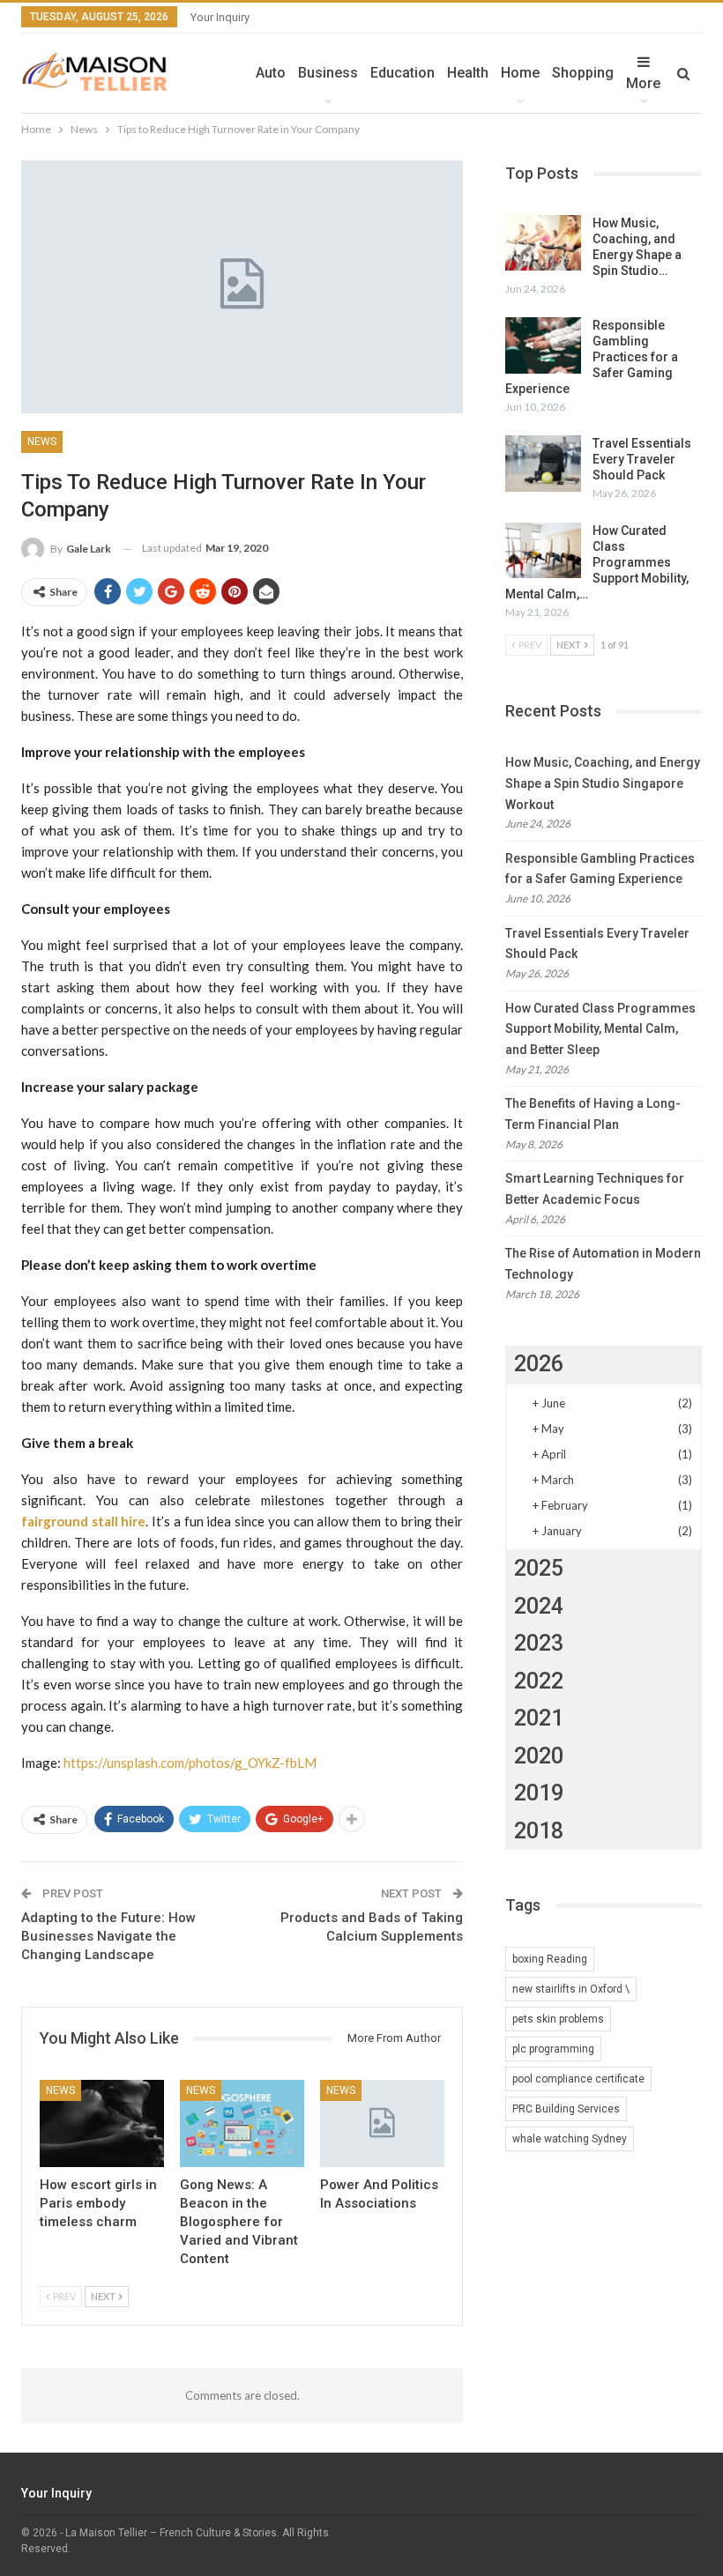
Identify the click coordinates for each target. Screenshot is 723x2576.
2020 (539, 1756)
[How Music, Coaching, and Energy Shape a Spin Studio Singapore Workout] (543, 243)
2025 (539, 1568)
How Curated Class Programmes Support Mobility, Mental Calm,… (597, 562)
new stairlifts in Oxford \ (571, 1989)
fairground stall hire (83, 1521)
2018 (539, 1831)
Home (520, 73)
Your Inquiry (220, 17)
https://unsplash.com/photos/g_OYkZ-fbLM (190, 1763)
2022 (539, 1681)
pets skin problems (558, 2019)
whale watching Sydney (570, 2139)
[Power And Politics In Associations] (382, 2123)
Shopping (583, 73)
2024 (539, 1606)
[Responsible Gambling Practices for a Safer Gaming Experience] (543, 345)
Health (468, 73)
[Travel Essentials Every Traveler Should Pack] (543, 464)
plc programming (553, 2049)
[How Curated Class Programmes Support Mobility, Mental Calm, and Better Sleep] (543, 551)
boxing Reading (550, 1959)
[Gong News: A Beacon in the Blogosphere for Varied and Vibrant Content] (242, 2123)
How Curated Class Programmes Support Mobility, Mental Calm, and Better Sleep (600, 1029)
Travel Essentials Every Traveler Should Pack (642, 459)
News (42, 442)
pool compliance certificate (578, 2079)
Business (328, 73)
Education (402, 73)
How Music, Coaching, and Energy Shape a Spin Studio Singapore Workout (603, 783)
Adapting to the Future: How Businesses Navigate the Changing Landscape (108, 1936)
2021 (539, 1718)
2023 (539, 1643)
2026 (539, 1364)
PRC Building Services (566, 2109)
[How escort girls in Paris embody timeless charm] (102, 2123)
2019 (539, 1793)
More (643, 83)
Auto (271, 73)
